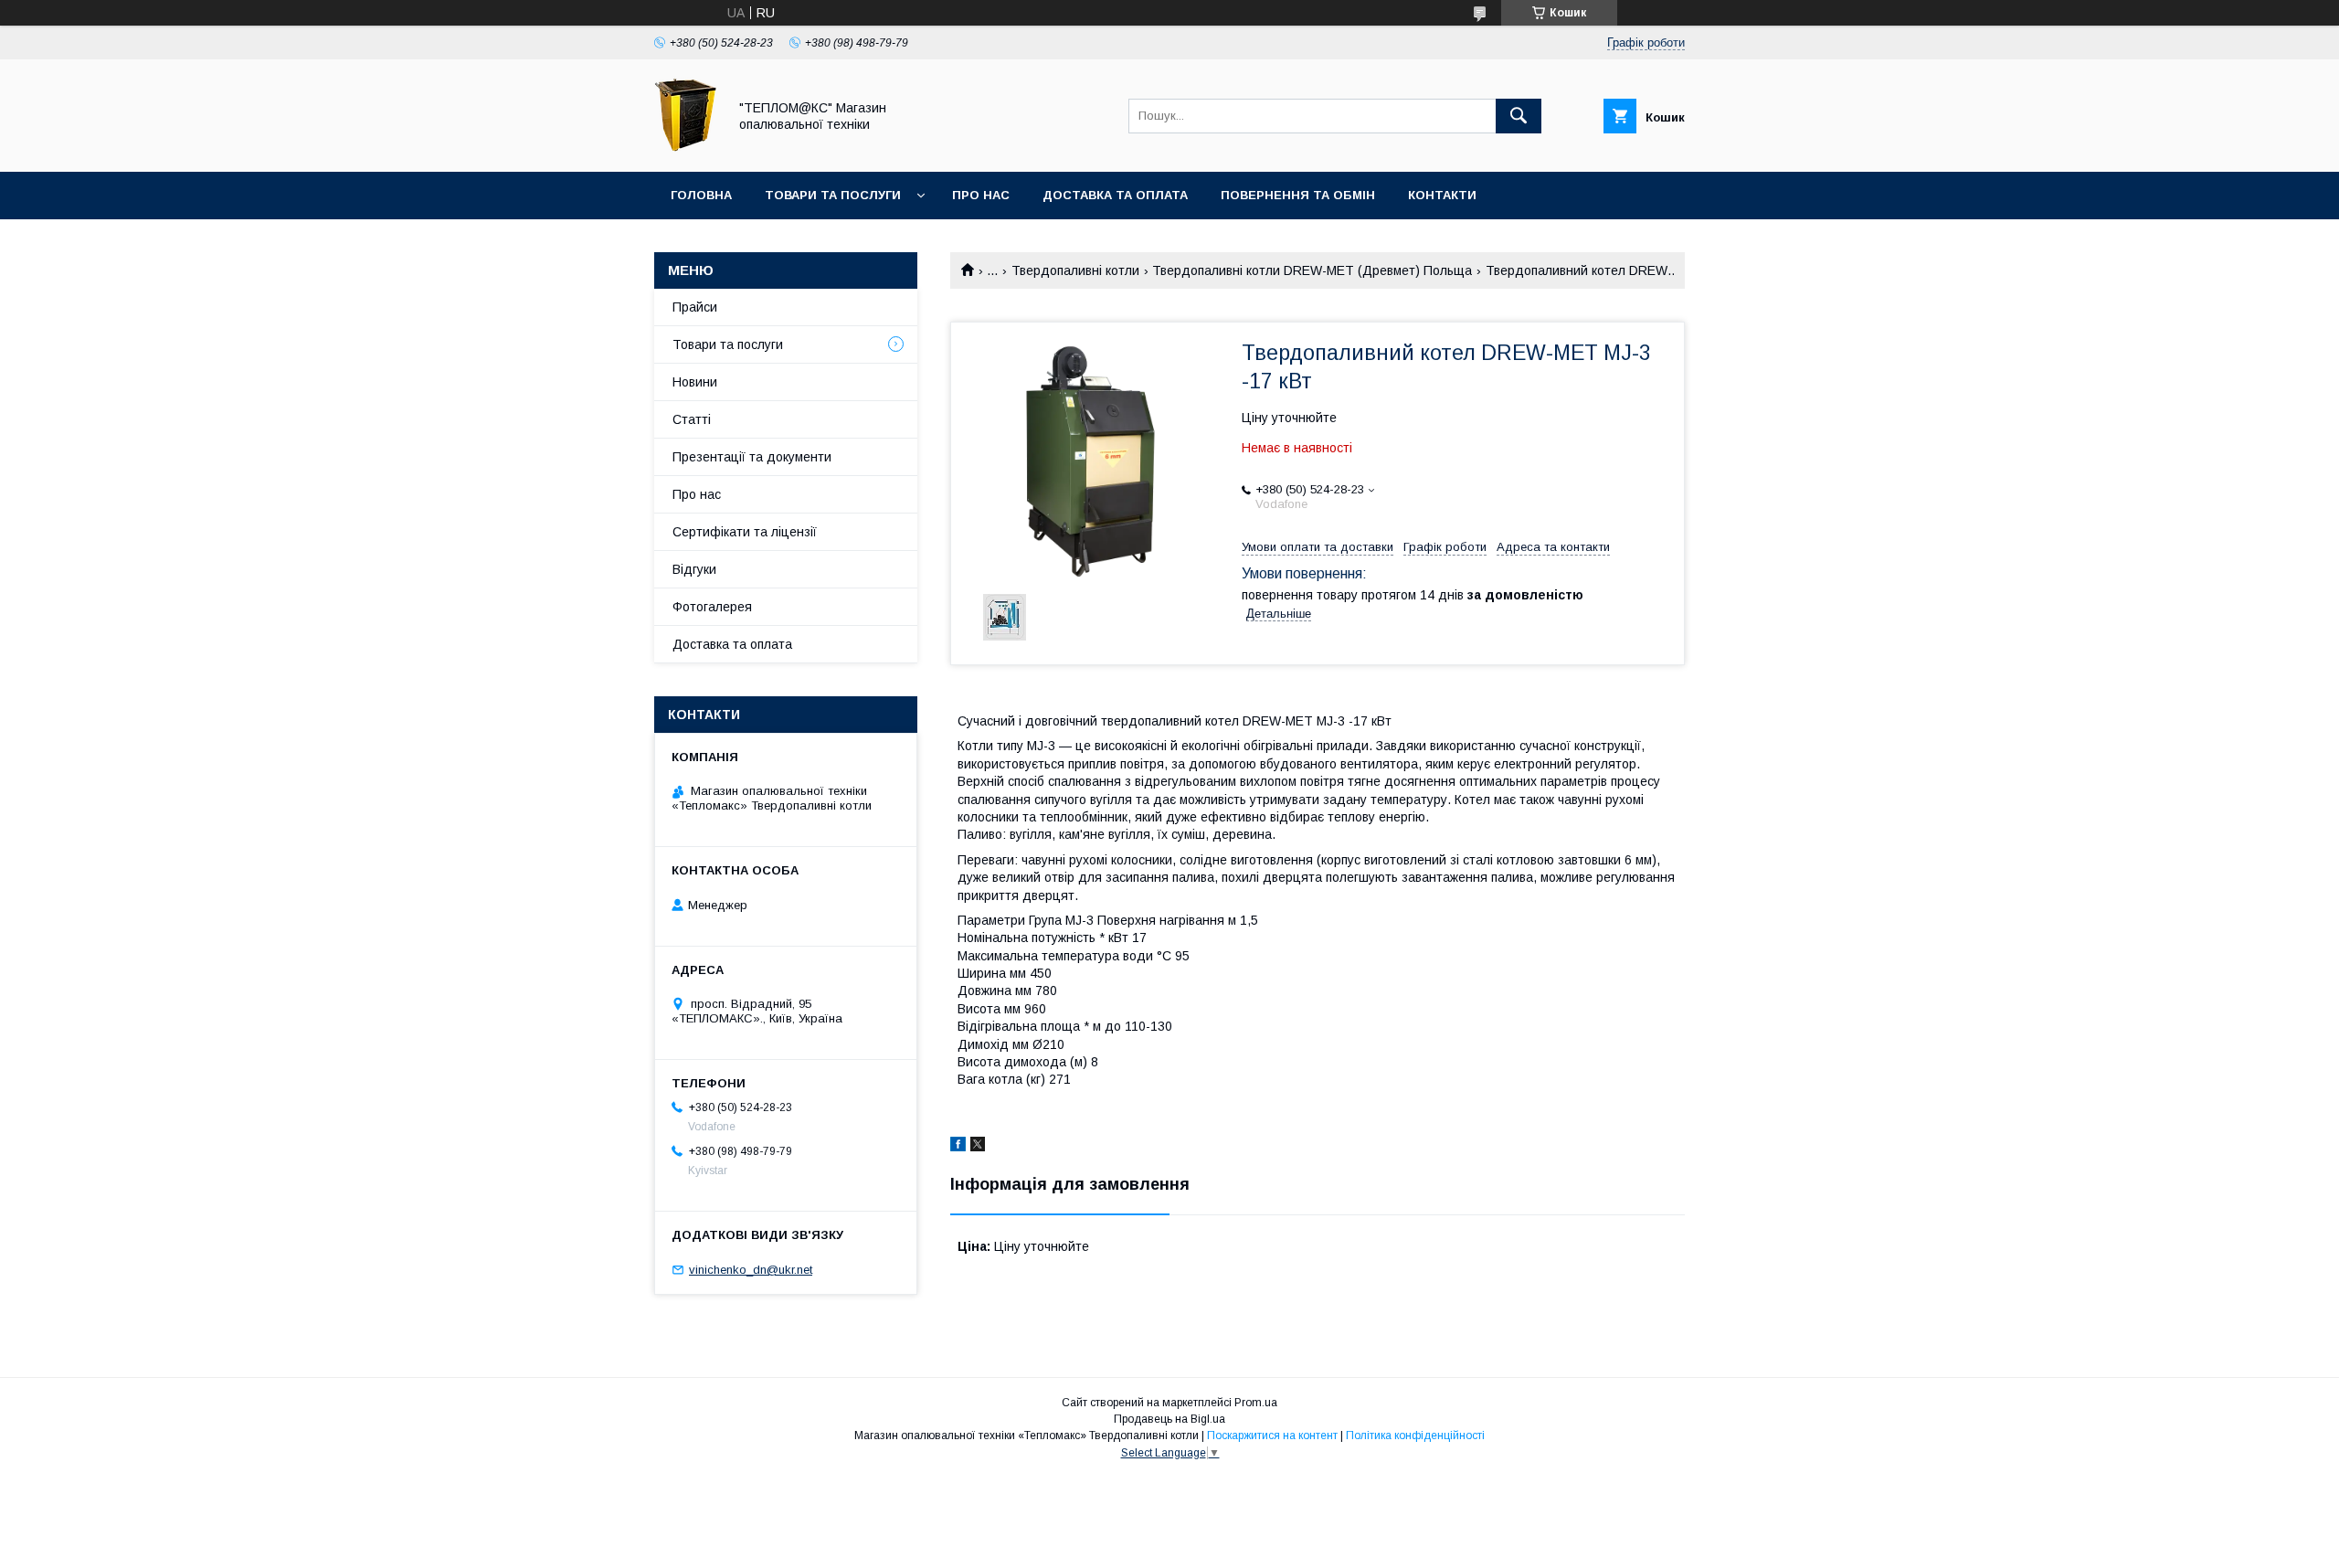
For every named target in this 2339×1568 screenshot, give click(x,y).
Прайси (695, 307)
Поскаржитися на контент (1272, 1436)
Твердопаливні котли (1075, 270)
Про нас (981, 195)
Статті (692, 419)
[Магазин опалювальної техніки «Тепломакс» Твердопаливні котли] (686, 148)
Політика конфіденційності (1415, 1436)
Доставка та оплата (1115, 195)
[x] (978, 1147)
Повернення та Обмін (1298, 195)
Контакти (1442, 195)
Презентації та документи (752, 457)
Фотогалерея (712, 607)
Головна (701, 195)
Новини (695, 382)
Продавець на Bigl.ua (1169, 1419)
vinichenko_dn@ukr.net (751, 1270)
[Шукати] (1519, 116)
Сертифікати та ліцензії (745, 532)
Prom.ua (1256, 1403)
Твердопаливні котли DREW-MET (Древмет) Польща (1312, 270)
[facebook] (958, 1147)
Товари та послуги (833, 195)
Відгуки (694, 569)
